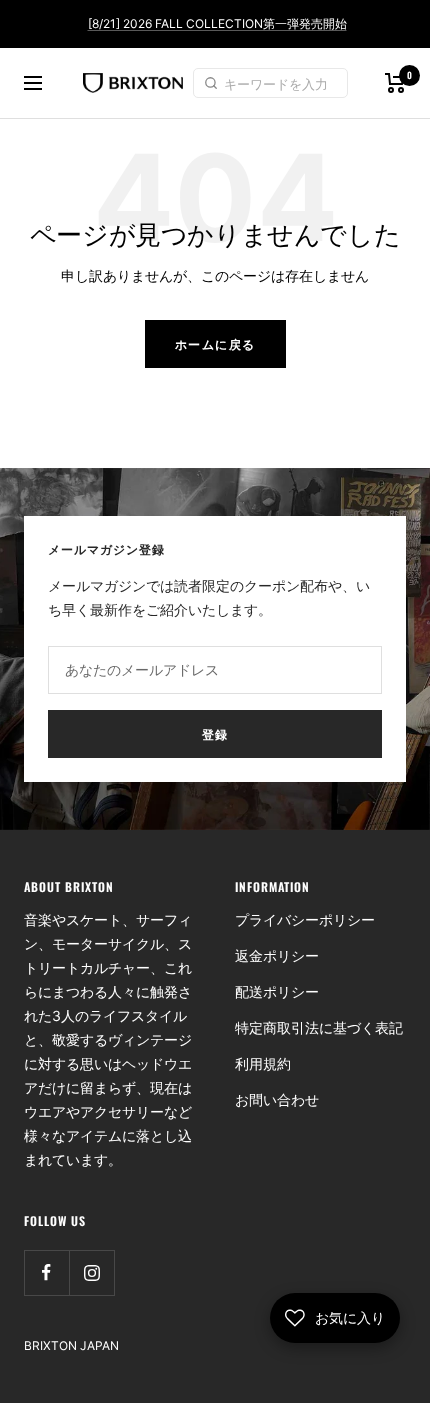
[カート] (395, 83)
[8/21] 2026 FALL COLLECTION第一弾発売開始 (217, 23)
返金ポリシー (277, 955)
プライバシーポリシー (305, 919)
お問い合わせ (277, 1099)
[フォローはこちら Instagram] (91, 1272)
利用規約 (263, 1063)
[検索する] (214, 83)
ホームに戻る (215, 343)
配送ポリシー (277, 991)
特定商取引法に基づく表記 (319, 1027)
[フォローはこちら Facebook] (46, 1272)
